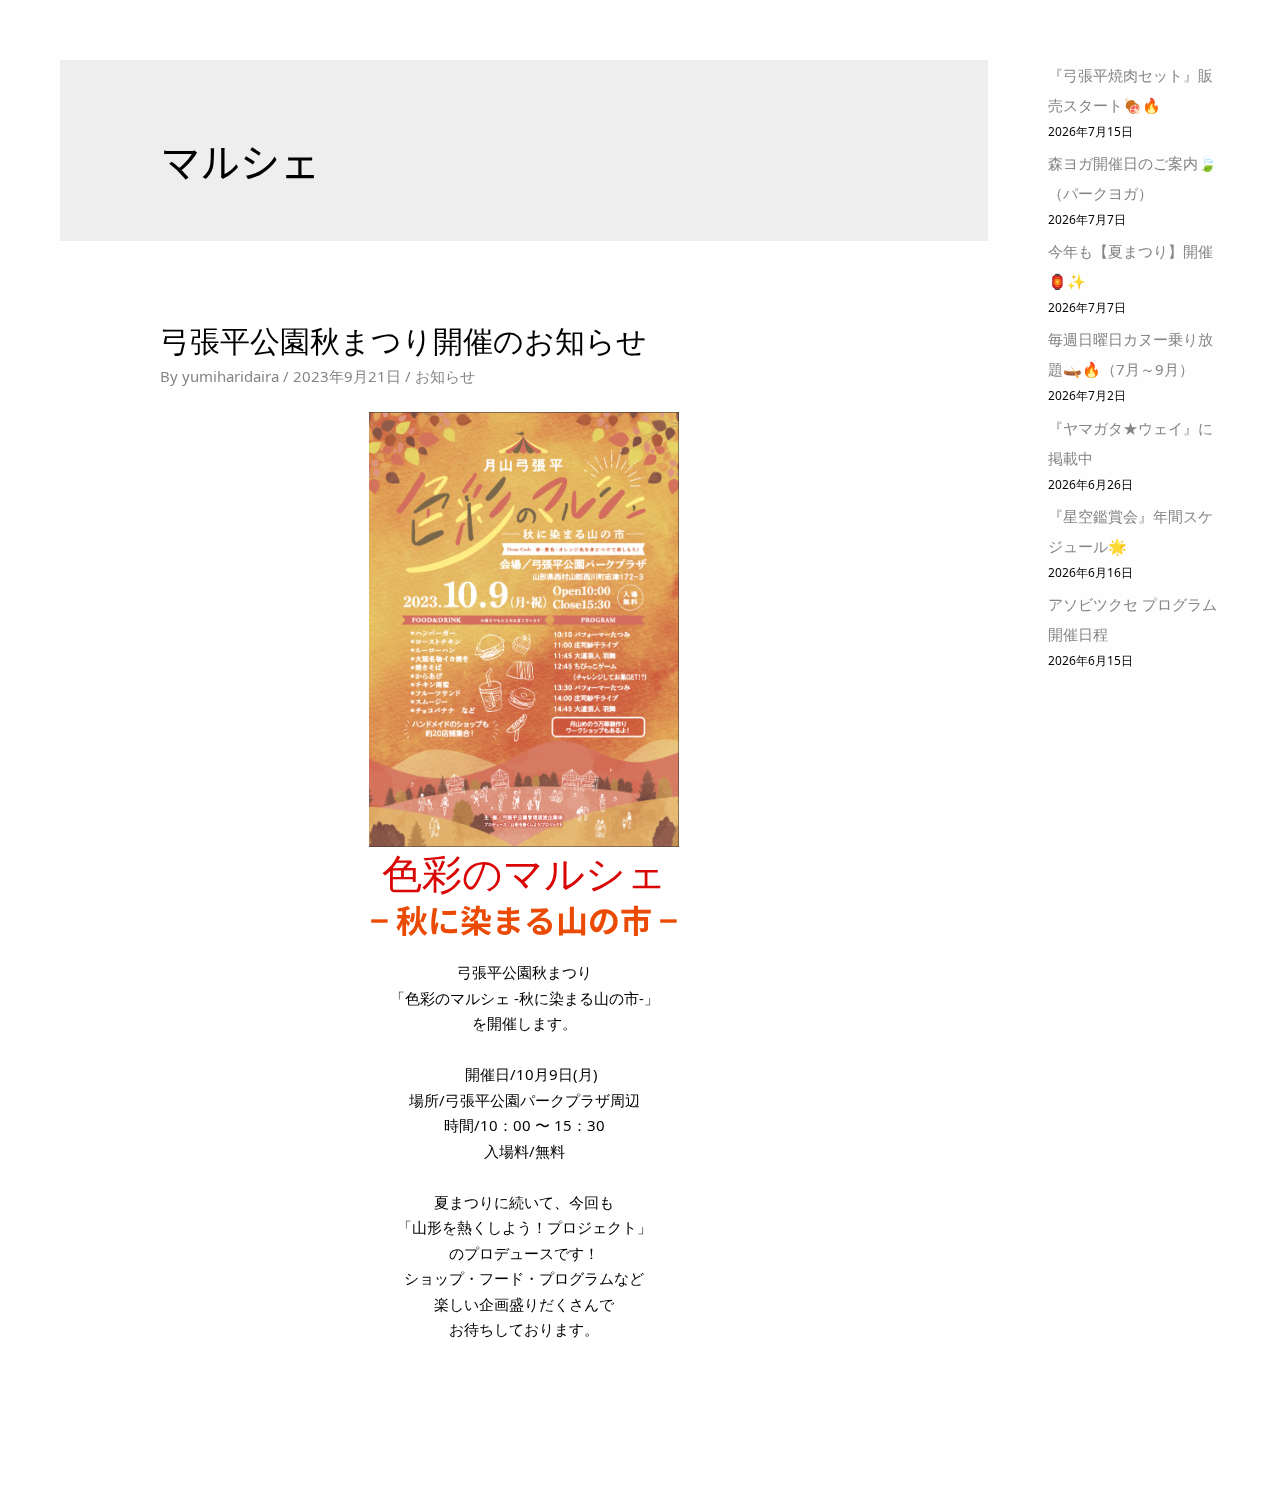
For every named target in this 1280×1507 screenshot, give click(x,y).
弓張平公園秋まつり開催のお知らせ (403, 340)
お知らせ (445, 376)
